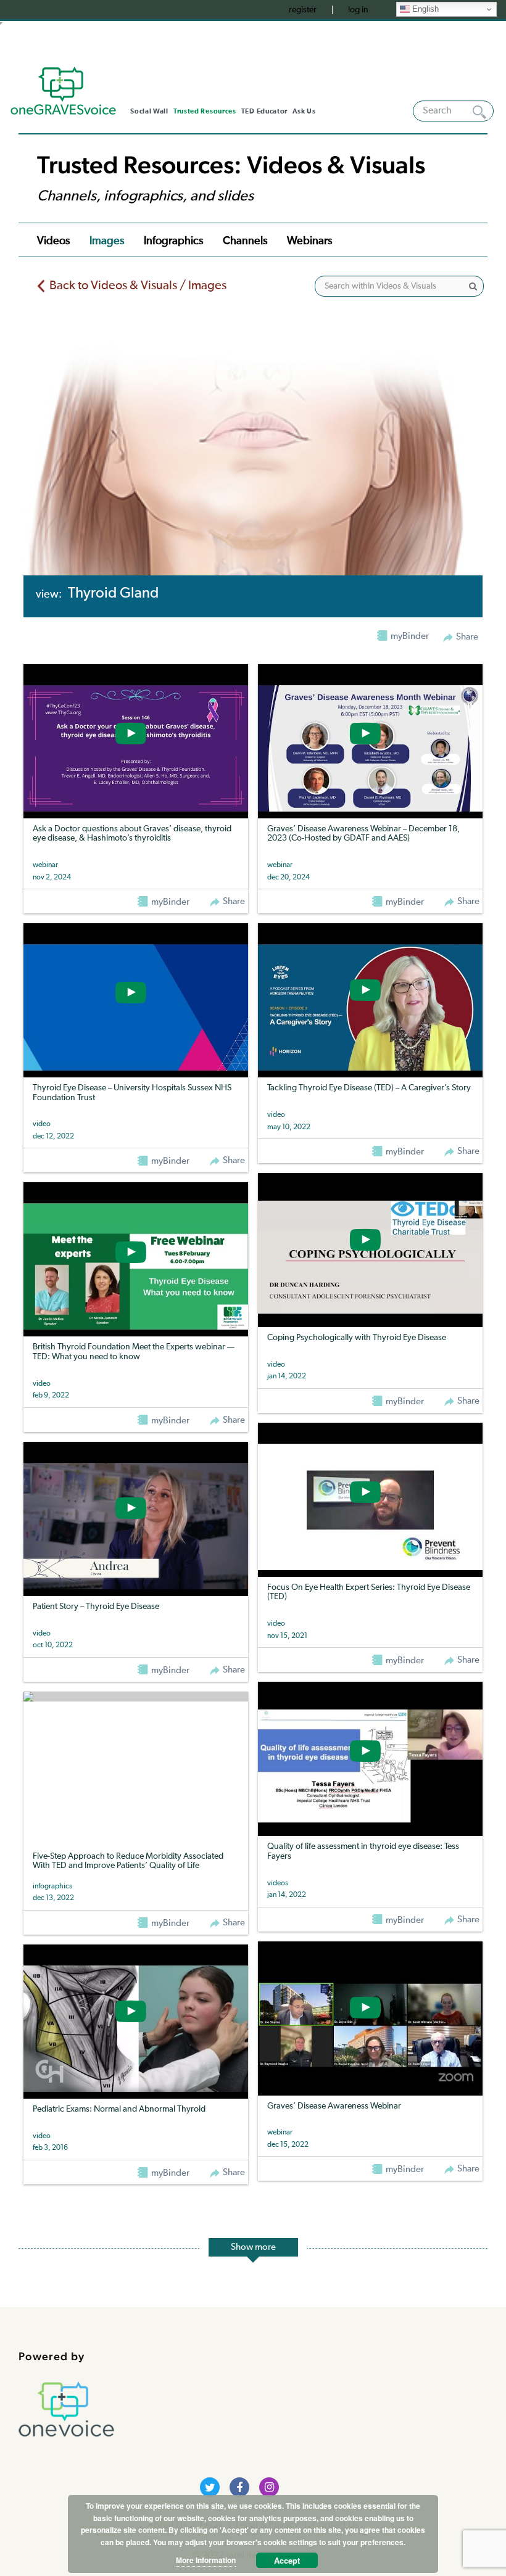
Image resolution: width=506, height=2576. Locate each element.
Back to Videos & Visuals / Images (138, 286)
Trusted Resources (205, 111)
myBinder (169, 902)
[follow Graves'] (210, 2487)
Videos (53, 241)
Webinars (309, 241)
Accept (287, 2560)
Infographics (173, 241)
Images (107, 241)
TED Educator (264, 111)
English (424, 9)
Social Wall (149, 111)
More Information (206, 2560)
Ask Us (304, 111)
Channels (245, 241)
